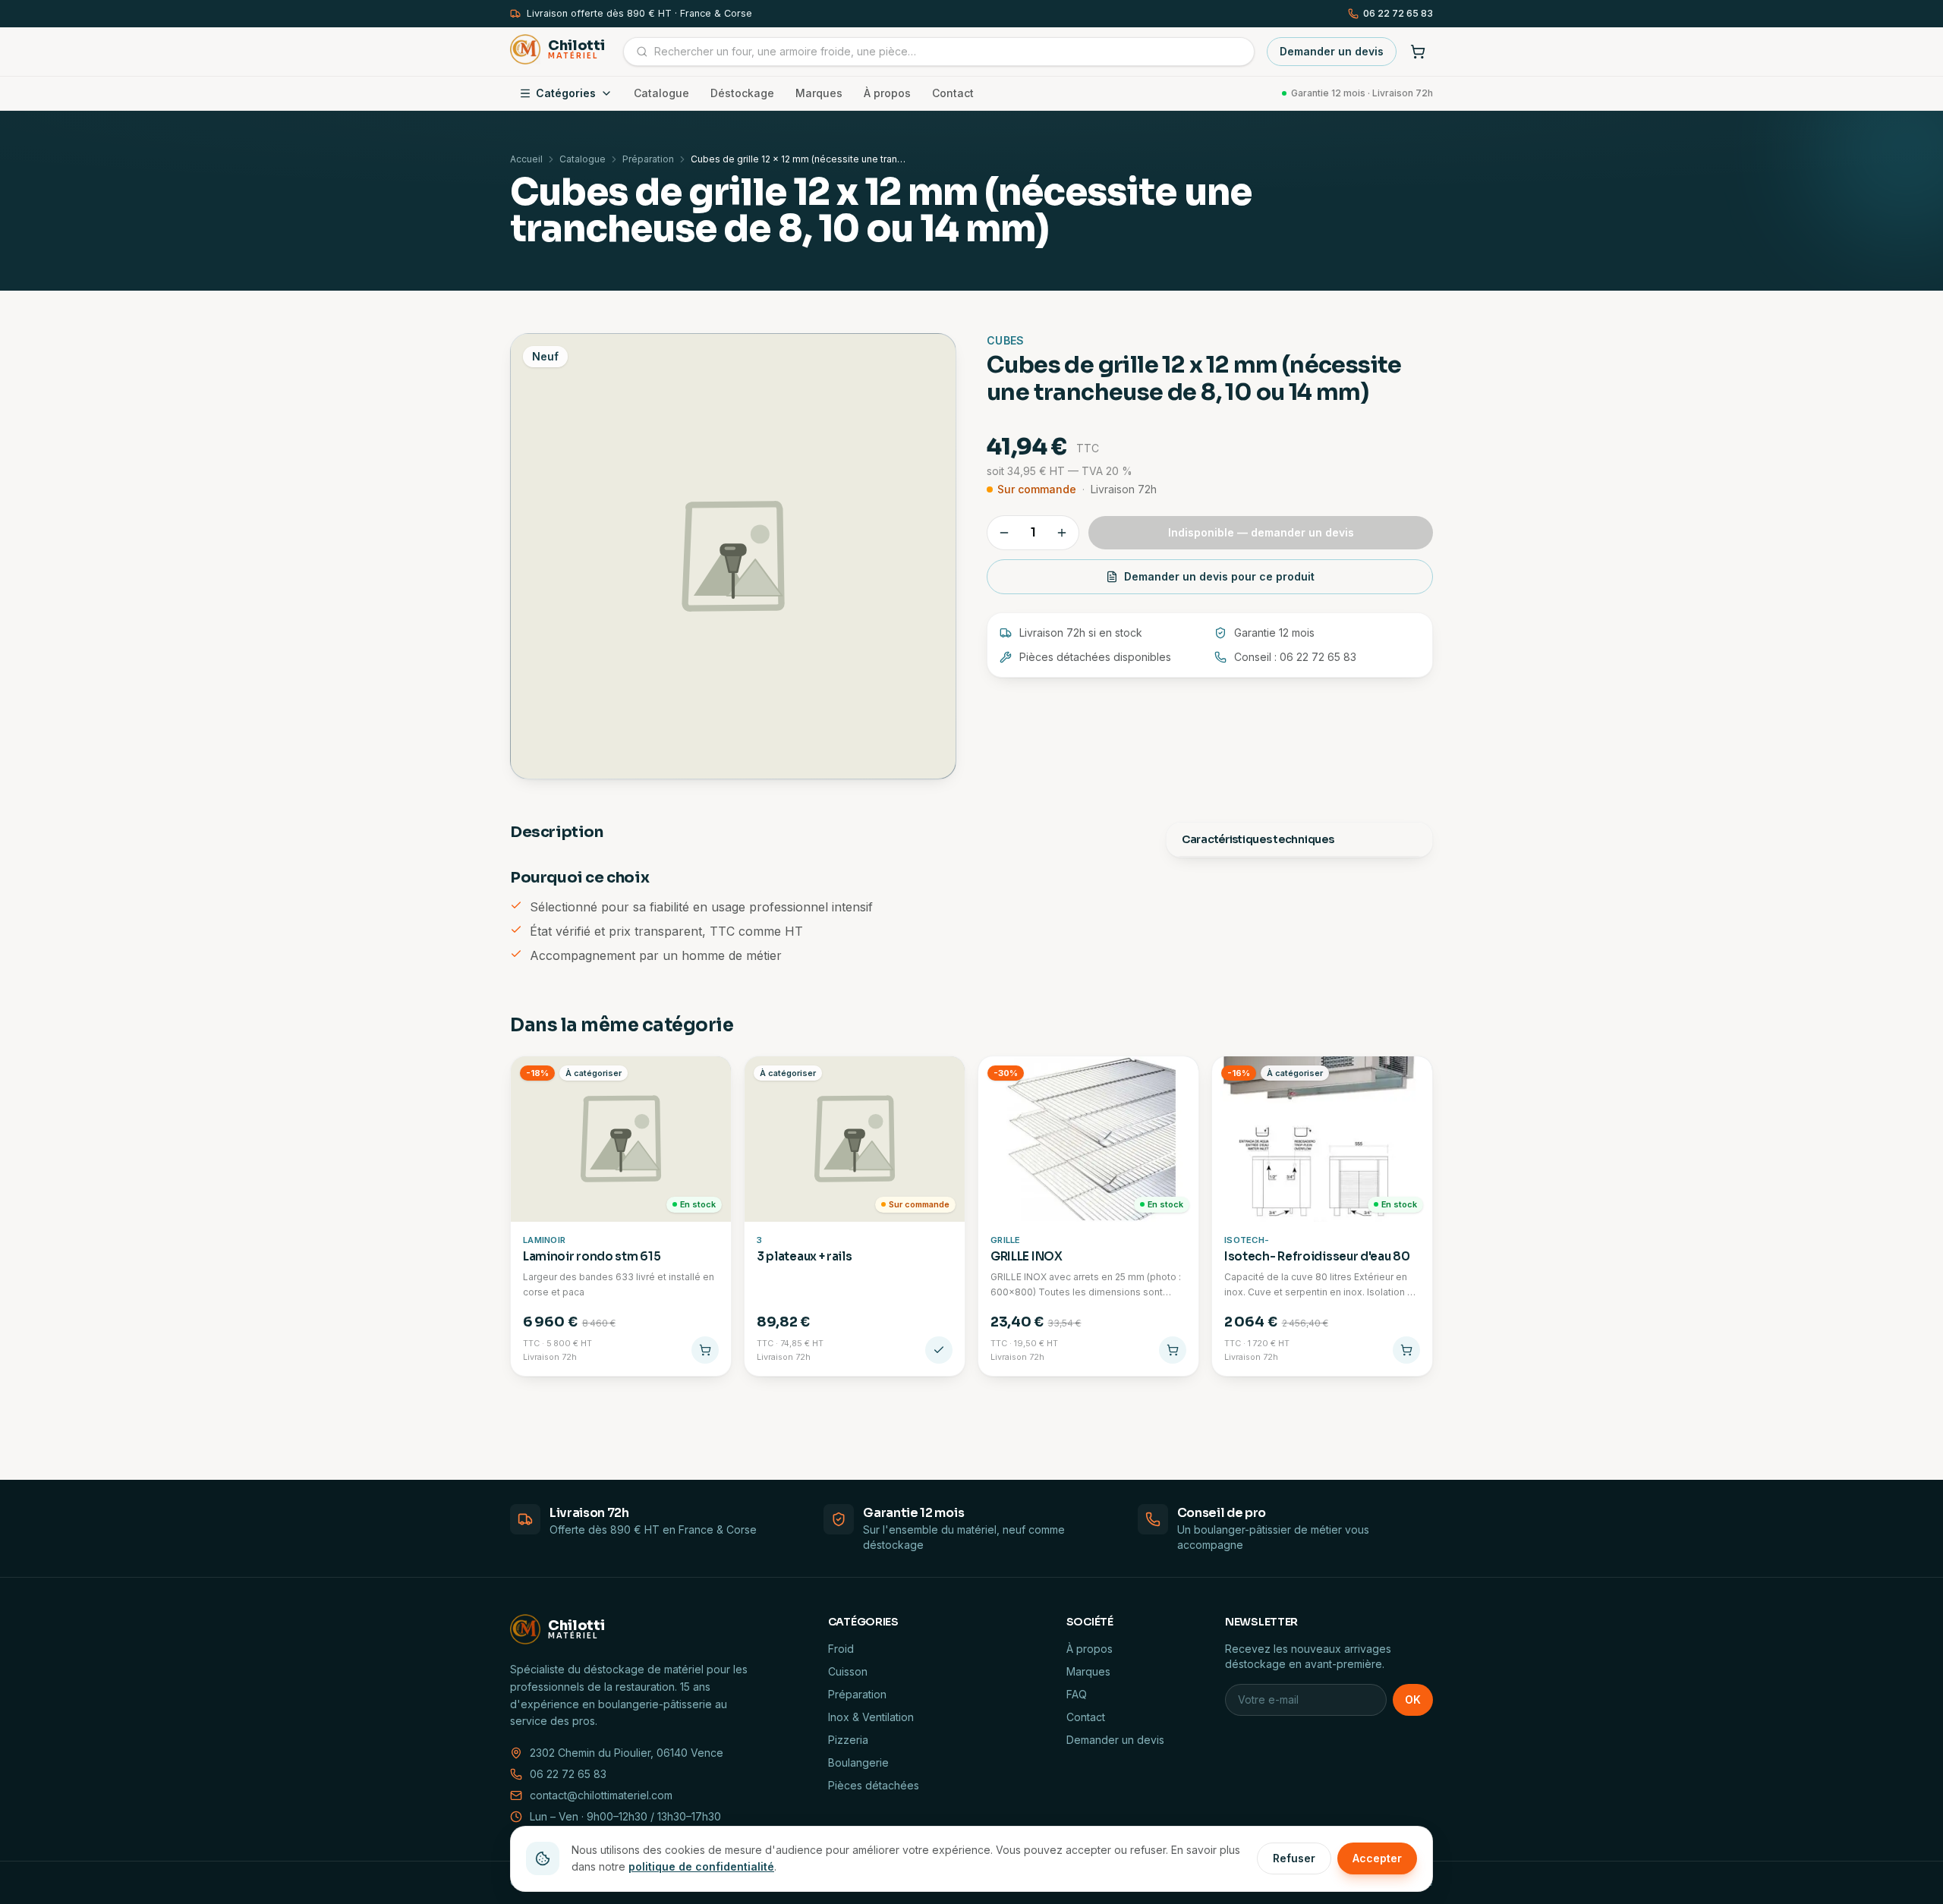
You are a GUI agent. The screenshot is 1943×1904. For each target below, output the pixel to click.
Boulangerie (858, 1762)
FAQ (1077, 1694)
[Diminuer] (1004, 533)
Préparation (648, 159)
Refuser (1294, 1858)
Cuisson (848, 1671)
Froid (841, 1649)
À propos (887, 93)
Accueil (526, 159)
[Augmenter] (1062, 533)
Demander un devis (1332, 51)
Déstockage (742, 93)
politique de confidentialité (701, 1866)
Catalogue (661, 93)
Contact (953, 93)
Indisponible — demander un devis (1261, 532)
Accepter (1377, 1858)
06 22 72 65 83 (1398, 13)
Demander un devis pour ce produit (1219, 576)
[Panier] (1418, 52)
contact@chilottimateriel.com (601, 1795)
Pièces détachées (874, 1785)
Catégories (566, 93)
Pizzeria (848, 1740)
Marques (819, 93)
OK (1413, 1699)
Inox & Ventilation (871, 1717)
